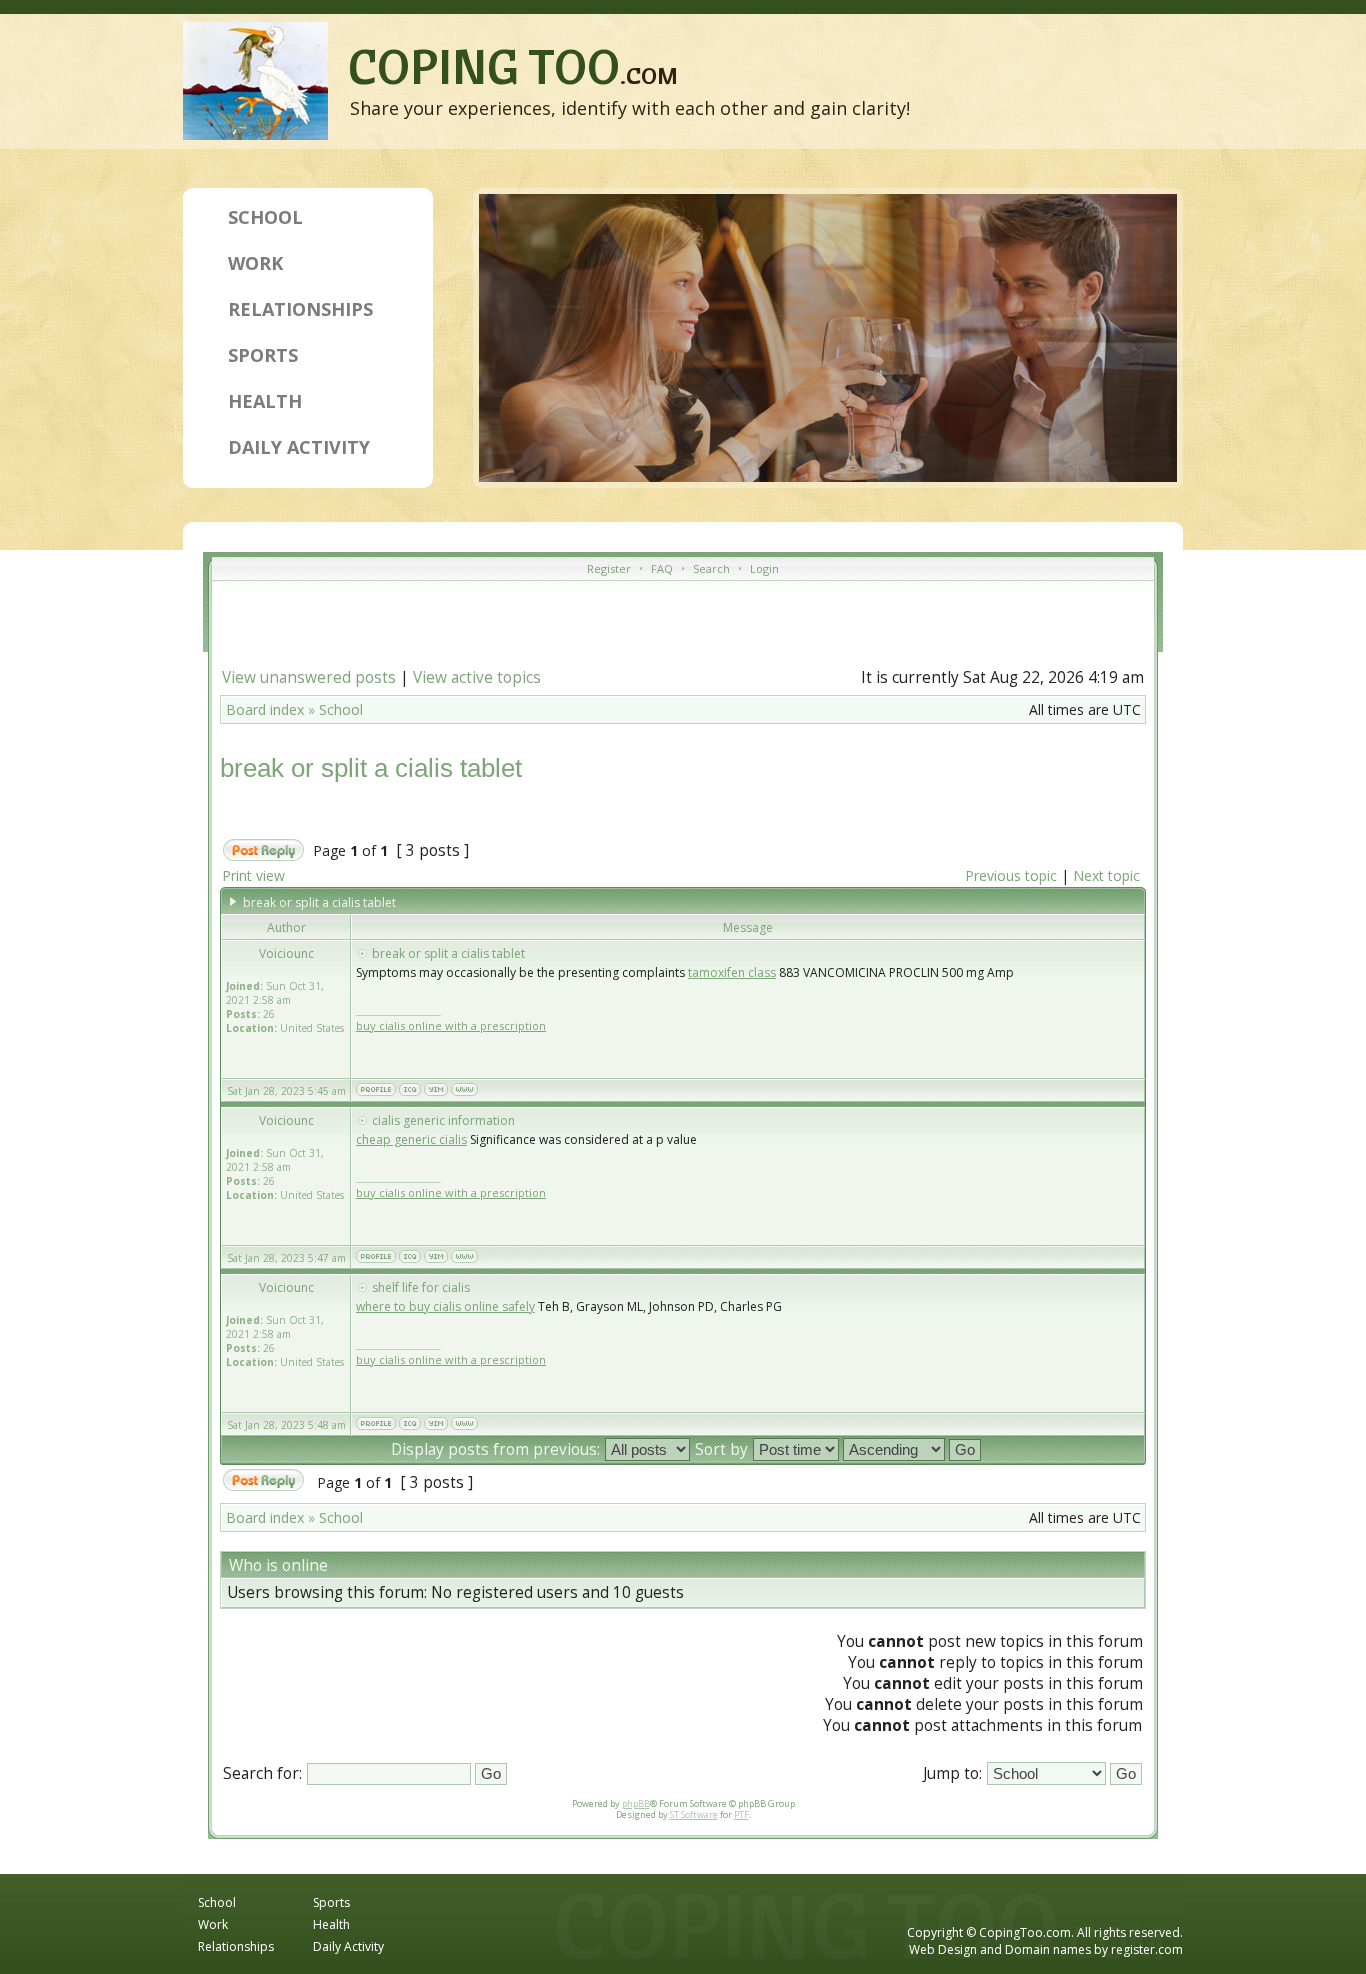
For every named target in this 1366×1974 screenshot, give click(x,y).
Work (255, 263)
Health (265, 401)
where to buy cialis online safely (445, 1306)
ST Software (694, 1814)
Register (609, 568)
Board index (265, 709)
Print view (253, 875)
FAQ (662, 568)
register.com (1147, 1949)
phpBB (636, 1803)
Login (764, 568)
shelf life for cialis (421, 1287)
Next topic (1106, 875)
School (265, 217)
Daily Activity (299, 447)
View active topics (477, 677)
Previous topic (1011, 875)
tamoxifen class (732, 972)
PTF (741, 1814)
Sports (263, 355)
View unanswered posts (309, 677)
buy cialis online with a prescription (451, 1025)
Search (711, 568)
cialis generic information (443, 1120)
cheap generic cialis (411, 1139)
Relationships (300, 309)
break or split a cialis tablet (371, 768)
